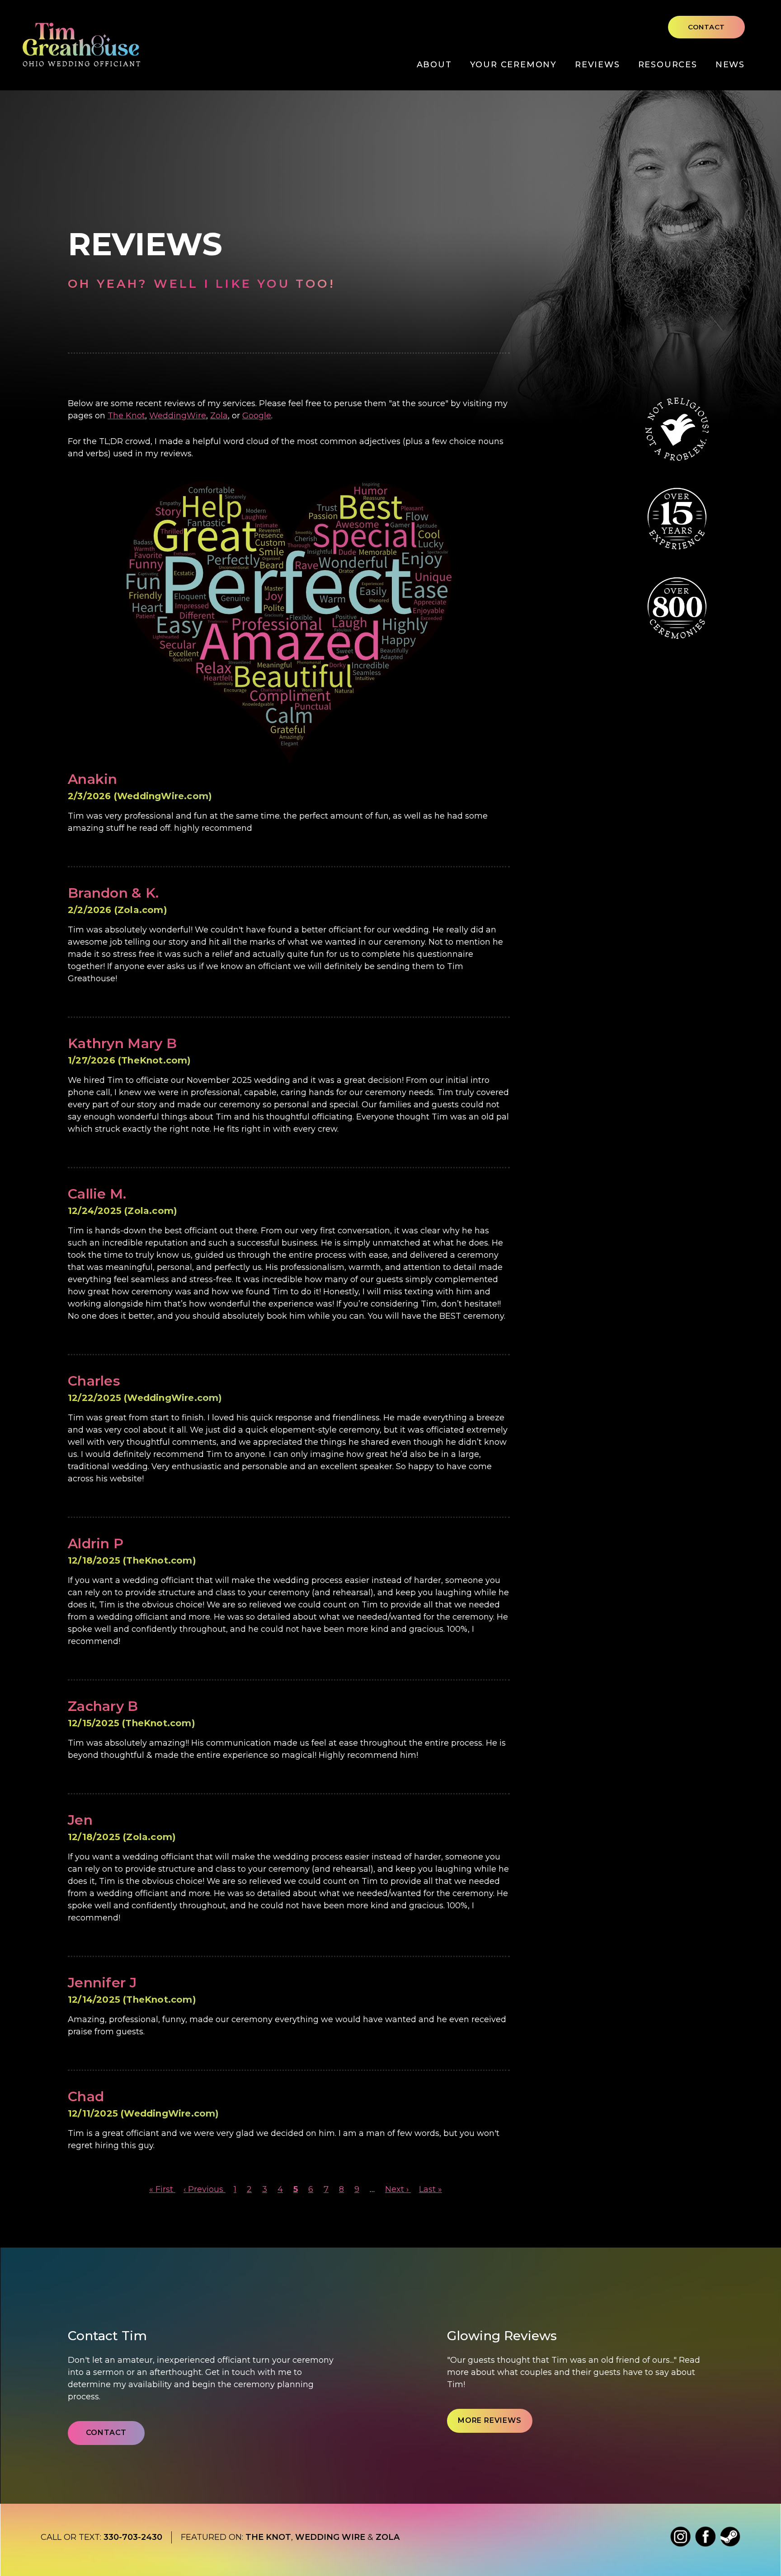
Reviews (598, 65)
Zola (219, 416)
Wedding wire (330, 2537)
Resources (668, 65)
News (730, 65)
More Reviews (490, 2420)
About (434, 65)
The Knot (126, 416)
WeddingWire (178, 416)
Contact (706, 27)
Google (257, 416)
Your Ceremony (513, 65)
